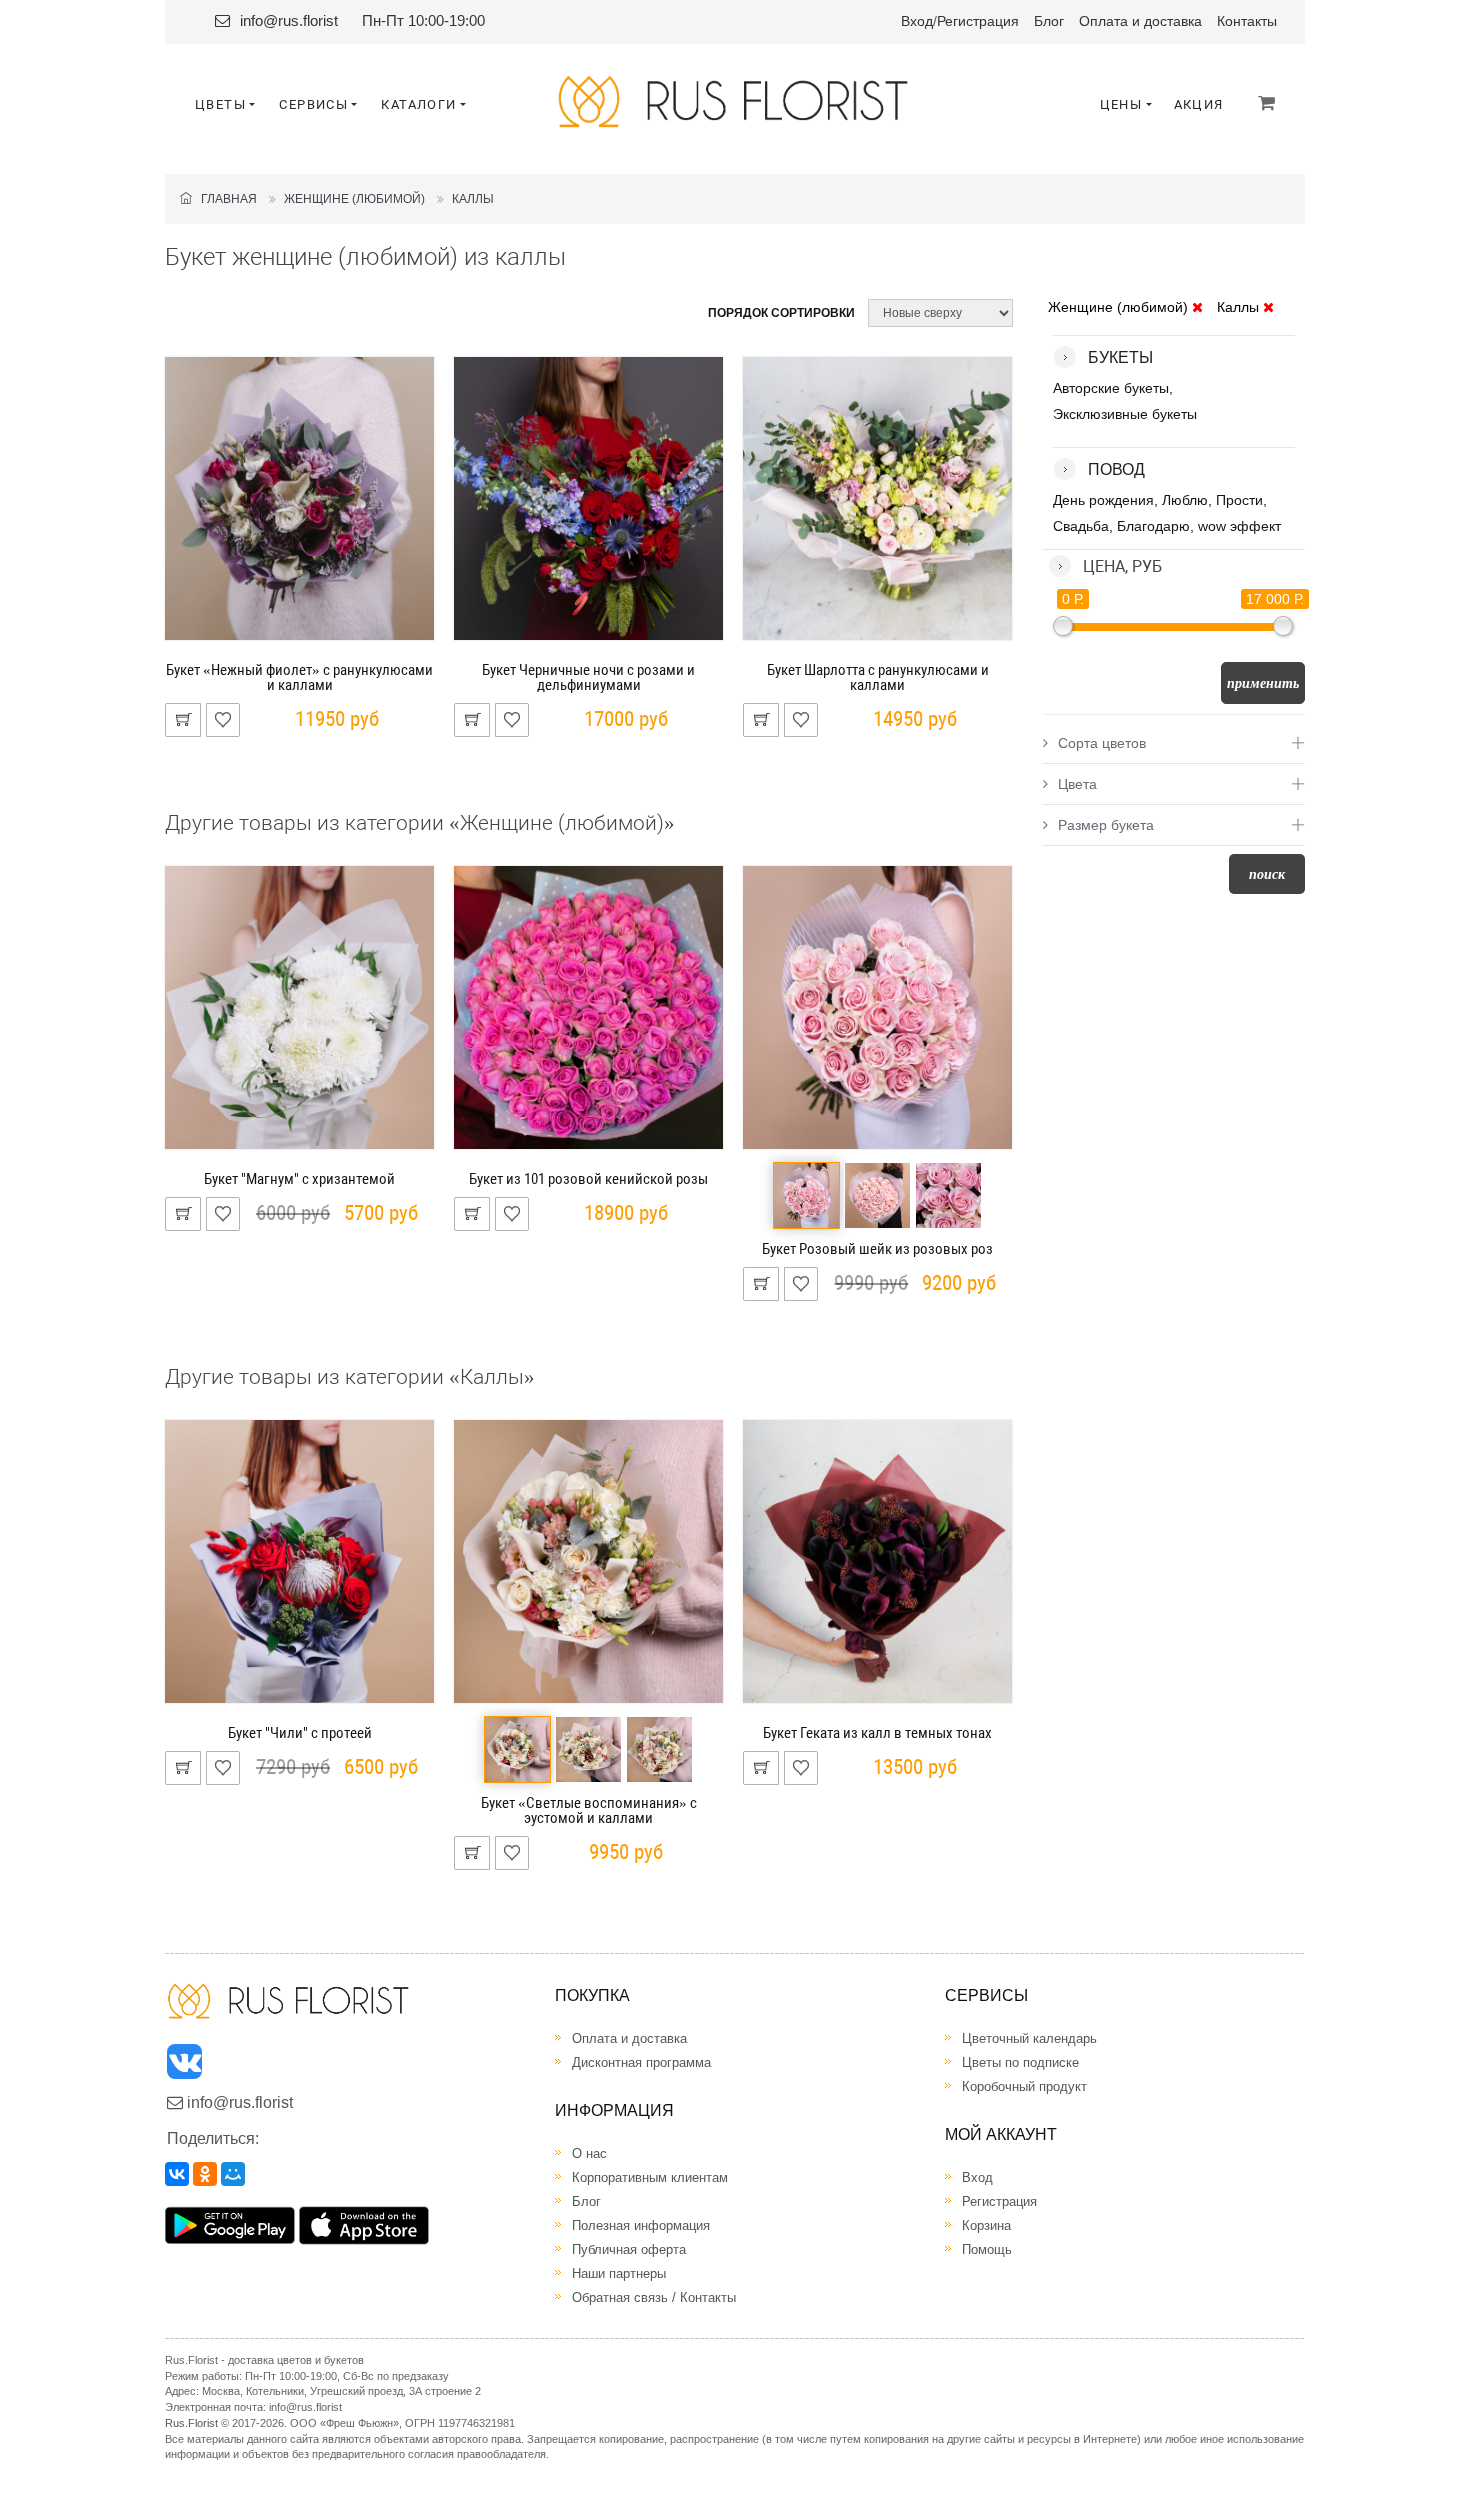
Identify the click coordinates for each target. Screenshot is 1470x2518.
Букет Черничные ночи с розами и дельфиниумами (588, 677)
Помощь (987, 2249)
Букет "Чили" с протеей (300, 1733)
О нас (589, 2153)
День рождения (1103, 500)
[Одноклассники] (205, 2174)
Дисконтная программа (641, 2062)
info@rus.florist (289, 20)
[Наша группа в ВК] (186, 2066)
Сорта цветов (1102, 743)
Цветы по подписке (1020, 2062)
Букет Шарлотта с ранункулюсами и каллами (878, 677)
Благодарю (1153, 526)
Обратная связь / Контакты (654, 2297)
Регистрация (978, 21)
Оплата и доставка (1140, 21)
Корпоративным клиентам (650, 2177)
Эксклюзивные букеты (1125, 414)
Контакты (1247, 21)
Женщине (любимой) (354, 199)
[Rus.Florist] (735, 101)
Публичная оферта (629, 2249)
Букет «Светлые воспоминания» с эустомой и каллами (589, 1810)
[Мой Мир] (233, 2174)
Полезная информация (641, 2225)
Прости (1239, 500)
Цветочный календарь (1029, 2038)
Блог (1049, 21)
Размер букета (1106, 825)
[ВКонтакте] (177, 2174)
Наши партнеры (619, 2273)
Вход (917, 21)
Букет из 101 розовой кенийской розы (588, 1179)
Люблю (1185, 500)
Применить (1263, 683)
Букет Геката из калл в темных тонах (877, 1733)
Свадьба (1081, 526)
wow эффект (1239, 526)
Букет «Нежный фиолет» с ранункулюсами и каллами (299, 677)
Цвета (1077, 784)
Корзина (986, 2225)
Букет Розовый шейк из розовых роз (877, 1249)
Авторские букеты (1111, 388)
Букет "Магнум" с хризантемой (299, 1179)
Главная (224, 199)
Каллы (473, 199)
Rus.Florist (191, 2423)
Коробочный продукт (1024, 2086)
